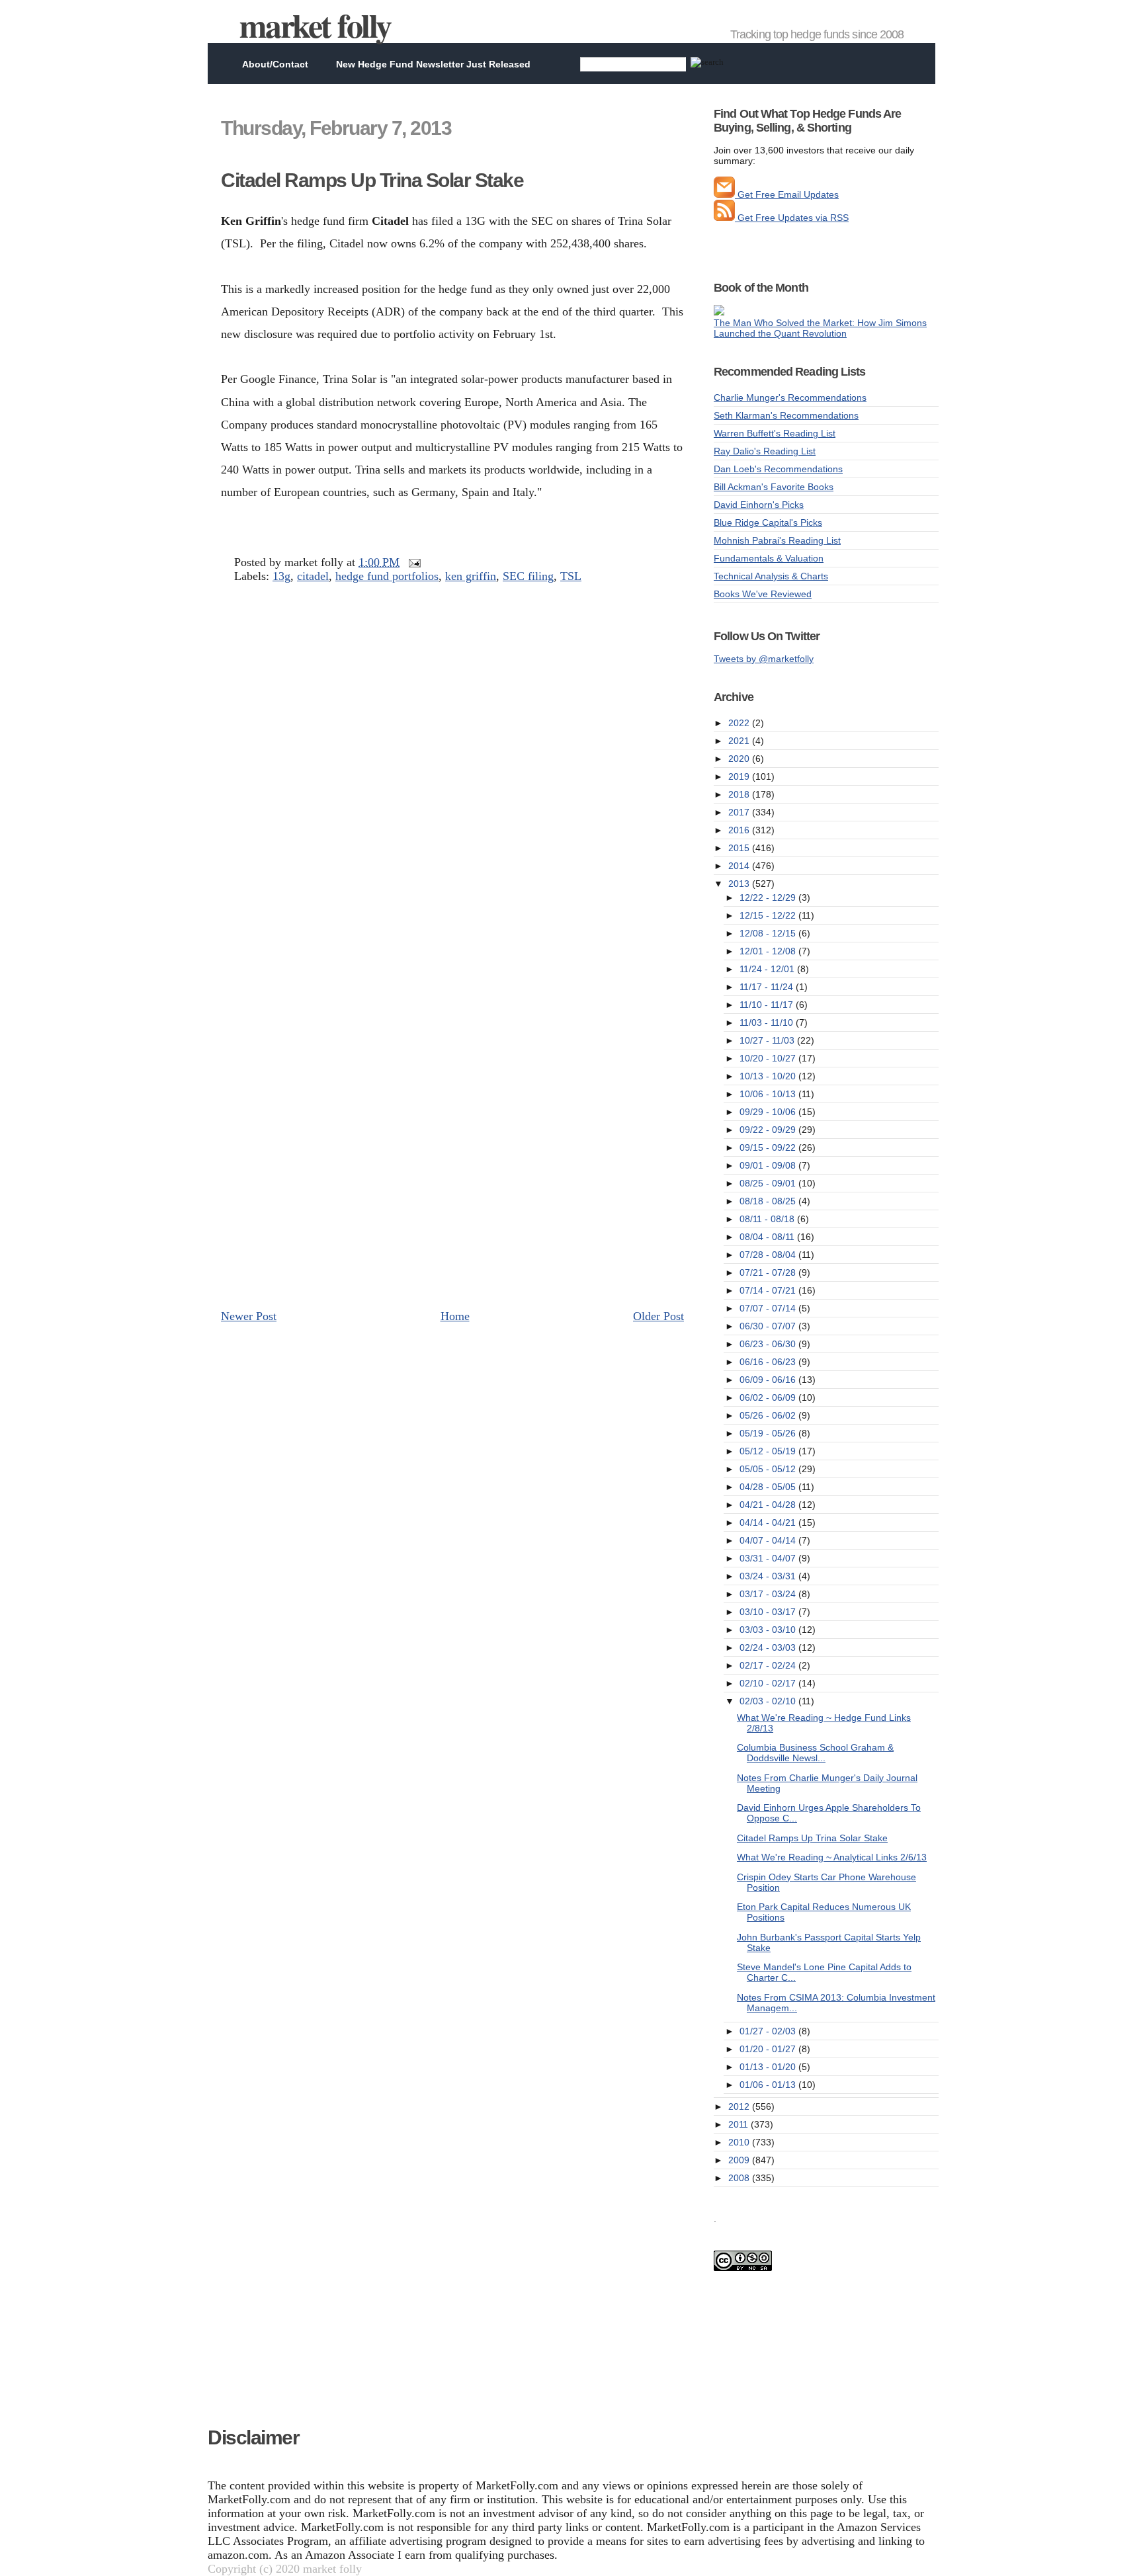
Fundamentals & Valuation (769, 558)
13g (281, 576)
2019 (740, 776)
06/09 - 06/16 (769, 1380)
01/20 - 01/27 (769, 2049)
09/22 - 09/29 (769, 1130)
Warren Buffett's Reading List (775, 433)
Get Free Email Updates (787, 194)
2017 (740, 812)
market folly (315, 25)
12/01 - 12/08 (769, 951)
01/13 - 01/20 (769, 2067)
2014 (740, 866)
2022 (740, 723)
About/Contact (275, 64)
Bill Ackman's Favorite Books (774, 487)
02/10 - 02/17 (769, 1683)
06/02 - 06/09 (769, 1397)
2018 (740, 794)
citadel (313, 576)
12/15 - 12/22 (769, 915)
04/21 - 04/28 (769, 1505)
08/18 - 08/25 (769, 1201)
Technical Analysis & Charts (771, 576)
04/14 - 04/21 (769, 1522)
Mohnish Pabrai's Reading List (777, 540)
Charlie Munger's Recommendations (790, 397)
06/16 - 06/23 (769, 1362)
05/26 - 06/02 (769, 1415)
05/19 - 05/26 (769, 1433)
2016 (740, 830)
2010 (740, 2142)
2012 (740, 2106)
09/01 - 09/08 (769, 1165)
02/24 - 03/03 (769, 1647)
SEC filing (528, 576)
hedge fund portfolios (387, 576)
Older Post (658, 1316)
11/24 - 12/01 (768, 969)
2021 (740, 741)
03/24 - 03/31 (769, 1576)
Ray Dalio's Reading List (765, 451)
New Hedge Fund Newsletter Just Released (433, 64)
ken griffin (471, 576)
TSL (571, 576)
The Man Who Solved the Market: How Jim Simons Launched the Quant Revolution (820, 328)
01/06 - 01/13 (769, 2085)
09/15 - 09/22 (769, 1147)
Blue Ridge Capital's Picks (768, 522)
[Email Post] (412, 562)
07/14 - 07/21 (769, 1290)
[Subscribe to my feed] (724, 218)
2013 (740, 884)
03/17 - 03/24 (769, 1594)
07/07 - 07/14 (769, 1308)
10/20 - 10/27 (769, 1058)
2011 (740, 2124)
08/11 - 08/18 (768, 1219)
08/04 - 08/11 (768, 1237)
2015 (740, 848)
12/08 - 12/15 (769, 933)
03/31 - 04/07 (769, 1558)
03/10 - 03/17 (769, 1612)
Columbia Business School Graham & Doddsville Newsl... (815, 1753)
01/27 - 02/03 (769, 2031)
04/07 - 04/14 (769, 1540)
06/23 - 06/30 (769, 1344)
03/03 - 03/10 (769, 1630)
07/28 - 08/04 (769, 1255)
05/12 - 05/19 (769, 1451)
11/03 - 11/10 (768, 1022)
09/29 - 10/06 (769, 1112)
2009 (740, 2160)
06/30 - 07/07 (769, 1326)
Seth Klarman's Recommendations (786, 415)
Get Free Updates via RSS (792, 218)
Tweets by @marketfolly (764, 659)
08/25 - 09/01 (769, 1183)
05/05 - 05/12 (769, 1469)
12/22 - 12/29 (769, 897)
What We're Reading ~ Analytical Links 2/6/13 (832, 1857)
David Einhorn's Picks (759, 505)
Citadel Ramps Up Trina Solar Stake (372, 180)
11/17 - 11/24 (768, 987)
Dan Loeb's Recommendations (778, 469)
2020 (740, 759)
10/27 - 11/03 (768, 1040)
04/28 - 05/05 (769, 1487)
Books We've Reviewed (763, 594)
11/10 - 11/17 (768, 1005)
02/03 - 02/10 (769, 1701)
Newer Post (249, 1316)
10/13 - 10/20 (769, 1076)
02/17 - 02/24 (769, 1665)
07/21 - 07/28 (769, 1272)
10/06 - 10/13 (769, 1094)
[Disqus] (452, 787)
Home (455, 1316)
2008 (740, 2178)
